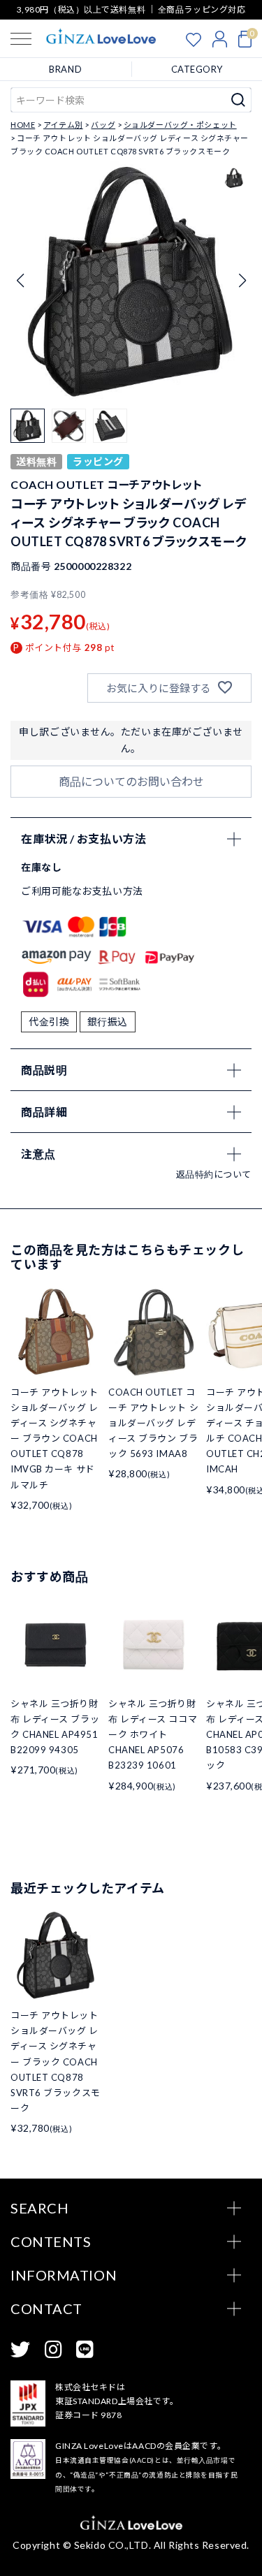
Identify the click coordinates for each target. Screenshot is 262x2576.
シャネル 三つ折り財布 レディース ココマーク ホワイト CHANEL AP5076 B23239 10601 (153, 1734)
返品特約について (214, 1174)
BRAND (65, 69)
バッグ (103, 125)
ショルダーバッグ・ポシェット (180, 125)
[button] (242, 281)
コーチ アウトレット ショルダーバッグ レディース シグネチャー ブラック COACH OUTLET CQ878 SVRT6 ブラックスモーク (56, 2062)
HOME (23, 125)
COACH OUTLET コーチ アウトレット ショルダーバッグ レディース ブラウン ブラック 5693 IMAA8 (153, 1423)
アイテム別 (63, 125)
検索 (239, 100)
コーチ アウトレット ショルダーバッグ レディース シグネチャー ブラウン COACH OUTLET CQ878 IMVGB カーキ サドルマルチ (54, 1439)
